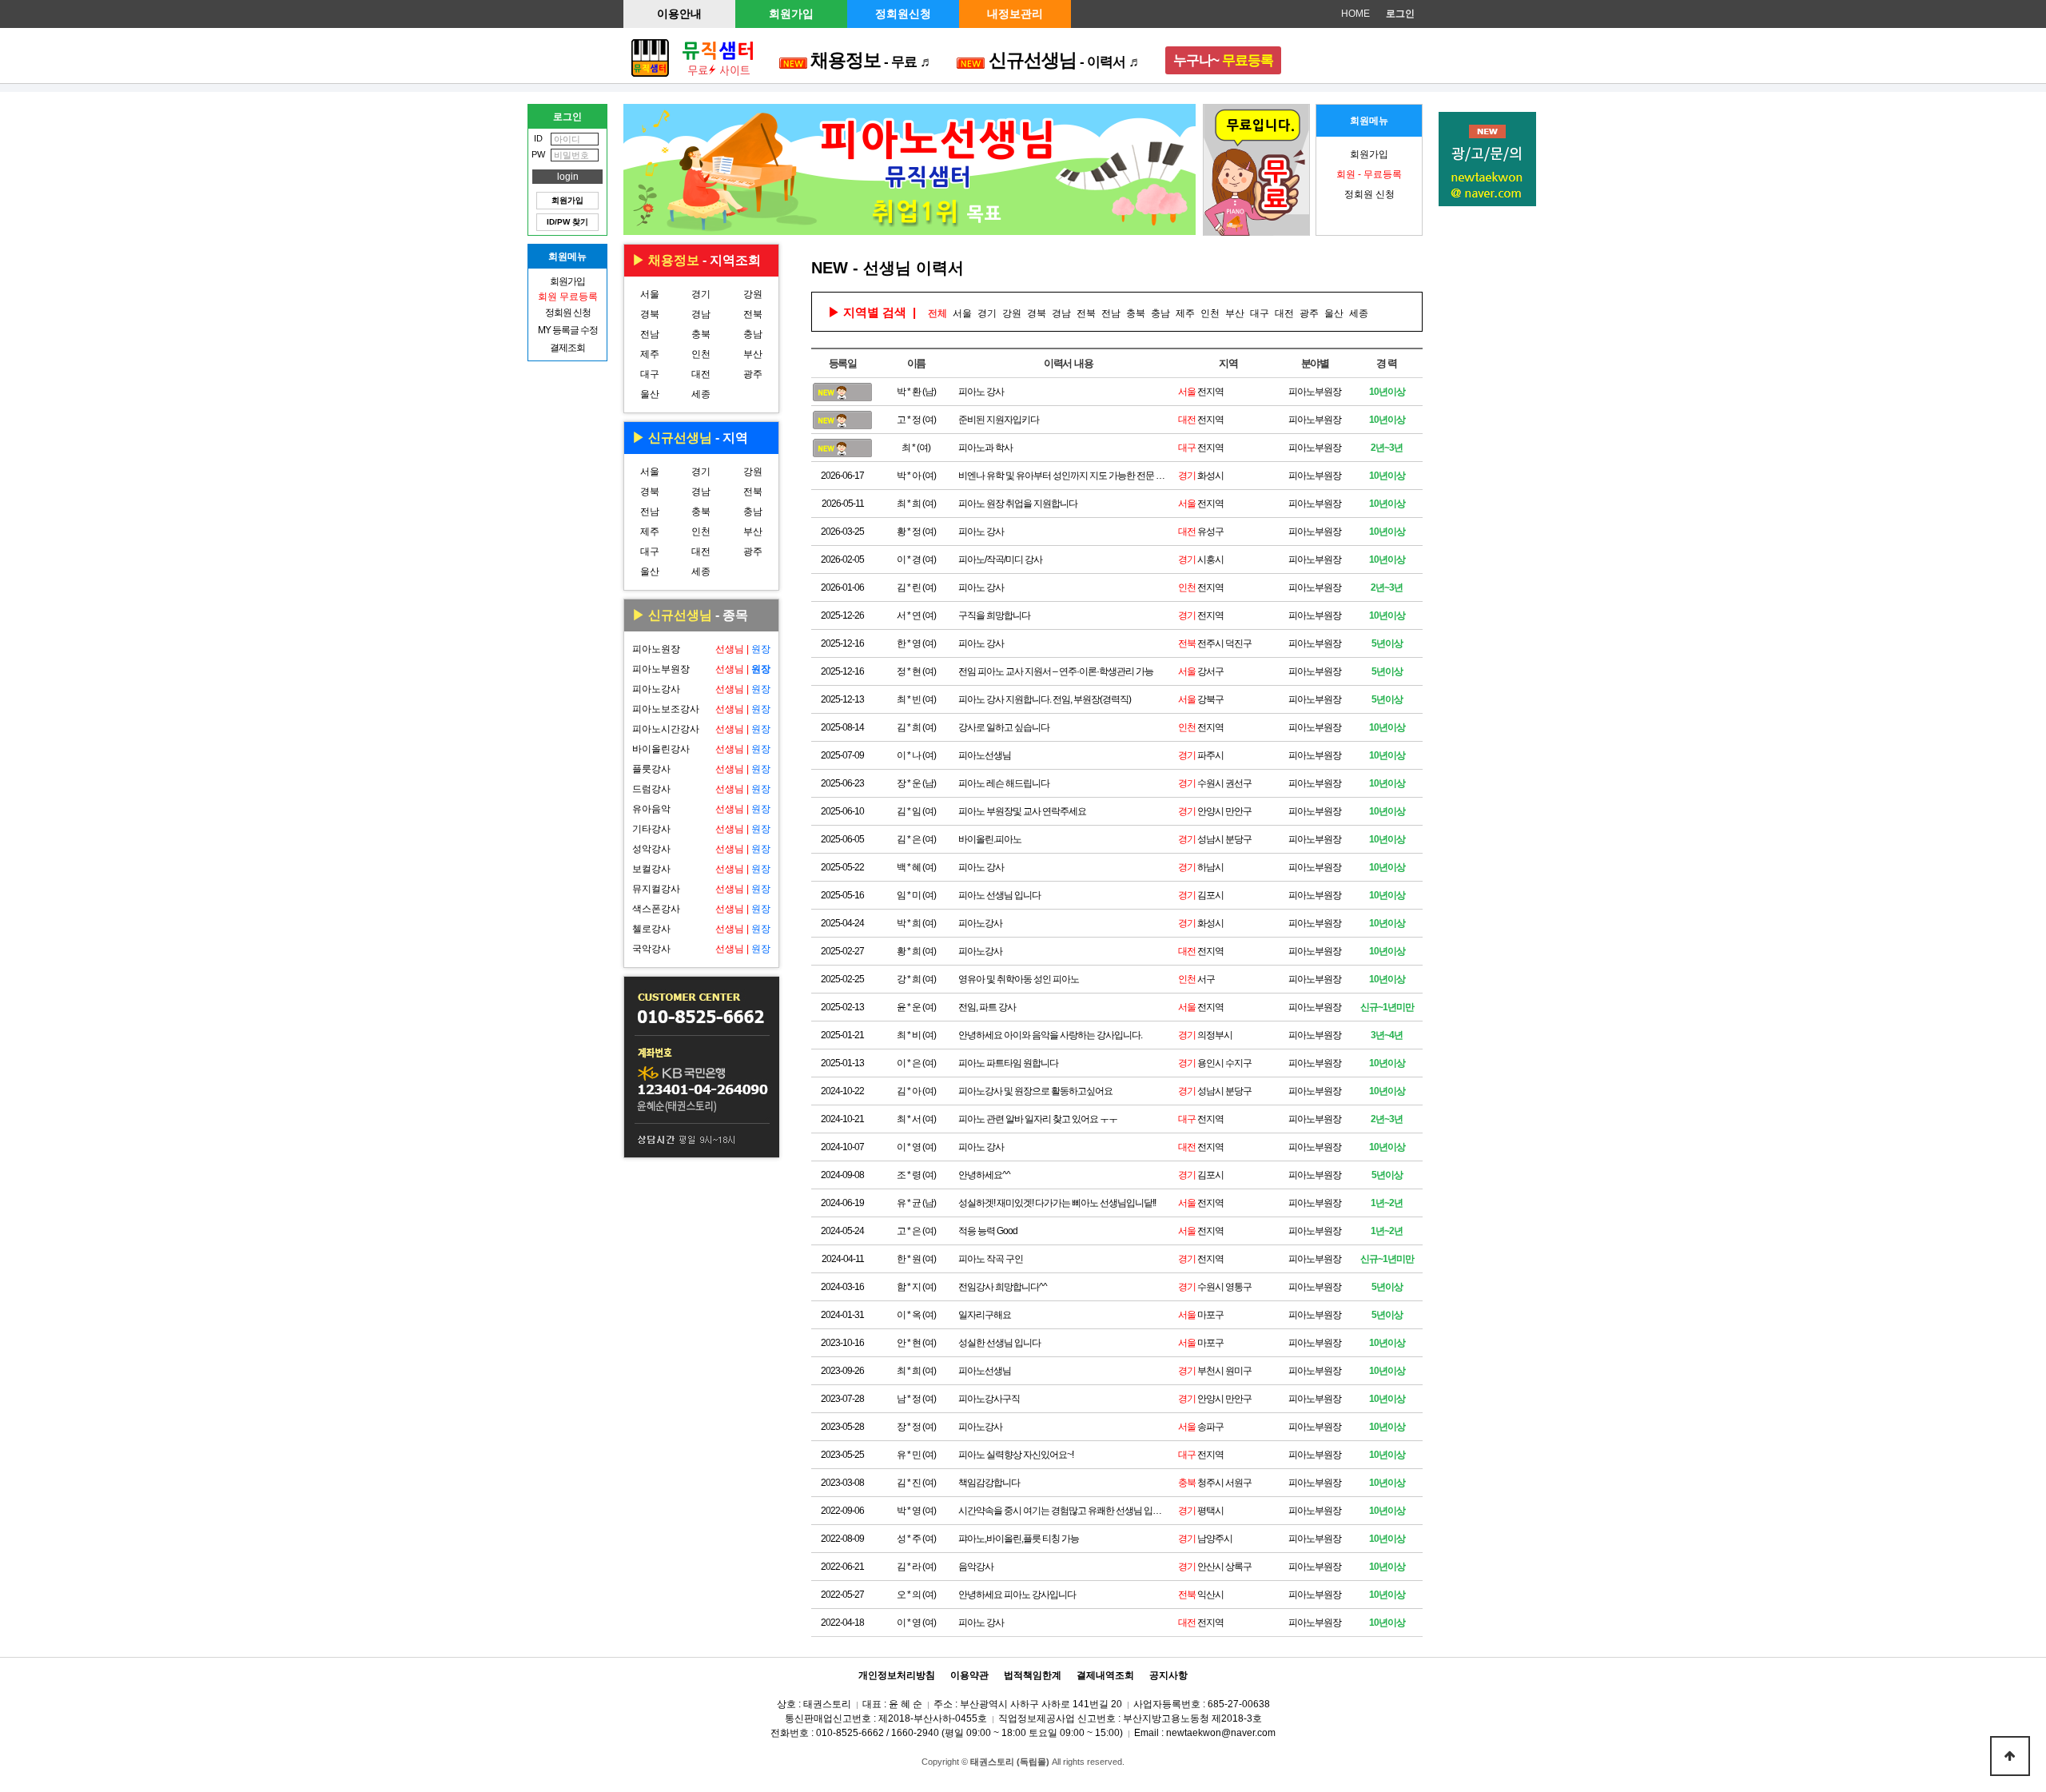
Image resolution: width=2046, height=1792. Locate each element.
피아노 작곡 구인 (991, 1259)
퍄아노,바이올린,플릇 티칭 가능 (1019, 1539)
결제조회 (567, 348)
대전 (701, 374)
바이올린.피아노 (990, 839)
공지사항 (1168, 1676)
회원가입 (791, 14)
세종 (701, 394)
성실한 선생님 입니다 (999, 1343)
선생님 (730, 649)
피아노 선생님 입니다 (999, 895)
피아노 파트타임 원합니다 (1008, 1063)
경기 (701, 294)
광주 (753, 374)
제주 (650, 354)
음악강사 (976, 1567)
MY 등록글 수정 (568, 330)
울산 (650, 394)
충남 (753, 334)
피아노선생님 (985, 755)
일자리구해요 (985, 1315)
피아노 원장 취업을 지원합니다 (1018, 504)
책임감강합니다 (989, 1483)
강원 (753, 294)
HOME (1355, 14)
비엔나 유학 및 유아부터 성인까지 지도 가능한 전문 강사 (1064, 476)
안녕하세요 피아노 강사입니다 (1017, 1595)
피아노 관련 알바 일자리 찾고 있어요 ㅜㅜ (1038, 1119)
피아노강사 (980, 923)
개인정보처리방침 (897, 1676)
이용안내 (679, 14)
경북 (650, 314)
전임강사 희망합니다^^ (1003, 1287)
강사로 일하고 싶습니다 (1004, 727)
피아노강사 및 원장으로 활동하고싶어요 (1035, 1091)
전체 (937, 313)
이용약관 (969, 1676)
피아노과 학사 (985, 448)
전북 (753, 314)
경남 (701, 314)
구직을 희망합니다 (994, 615)
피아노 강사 (981, 392)
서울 (650, 294)
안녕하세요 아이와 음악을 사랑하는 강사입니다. (1050, 1035)
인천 (701, 354)
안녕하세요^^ (984, 1175)
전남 (650, 334)
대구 (650, 374)
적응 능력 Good (988, 1231)
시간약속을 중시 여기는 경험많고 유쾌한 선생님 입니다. (1064, 1511)
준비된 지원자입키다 (999, 420)
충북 (701, 334)
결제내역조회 (1105, 1676)
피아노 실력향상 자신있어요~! (1016, 1455)
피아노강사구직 (989, 1399)
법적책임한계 (1033, 1676)
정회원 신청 (1369, 194)
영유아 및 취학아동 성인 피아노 (1019, 979)
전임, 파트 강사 (987, 1007)
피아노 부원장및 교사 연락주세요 (1022, 811)
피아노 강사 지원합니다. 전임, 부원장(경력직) (1045, 699)
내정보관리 (1015, 14)
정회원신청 (903, 14)
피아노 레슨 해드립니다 (1004, 783)
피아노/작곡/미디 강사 (1000, 560)
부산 (753, 354)
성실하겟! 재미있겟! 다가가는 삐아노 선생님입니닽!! (1057, 1203)
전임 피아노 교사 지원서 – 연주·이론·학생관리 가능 (1056, 671)
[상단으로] (2010, 1756)
